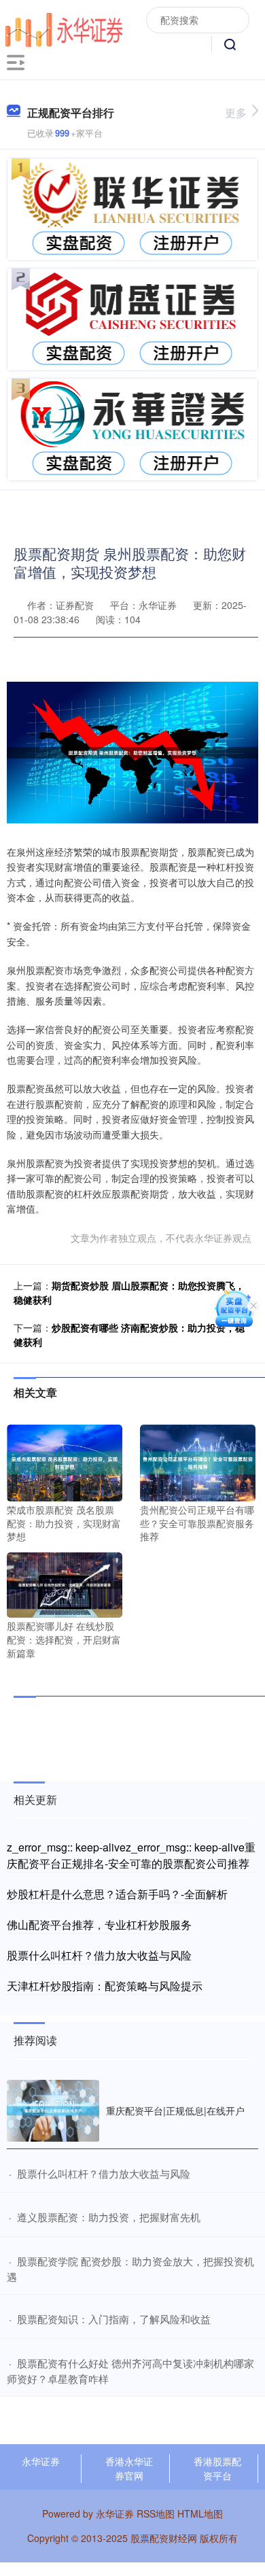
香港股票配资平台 (217, 2468)
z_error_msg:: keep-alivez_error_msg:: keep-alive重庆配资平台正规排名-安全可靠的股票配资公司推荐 (131, 1855)
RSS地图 (156, 2513)
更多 (236, 112)
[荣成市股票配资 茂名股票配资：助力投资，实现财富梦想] (65, 1461)
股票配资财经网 (164, 2538)
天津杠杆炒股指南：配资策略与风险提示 (105, 1986)
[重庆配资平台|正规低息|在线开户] (53, 2111)
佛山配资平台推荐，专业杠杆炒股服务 (99, 1925)
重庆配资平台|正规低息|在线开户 (175, 2110)
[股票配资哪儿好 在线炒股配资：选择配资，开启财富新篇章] (65, 1584)
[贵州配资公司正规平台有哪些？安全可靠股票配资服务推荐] (198, 1461)
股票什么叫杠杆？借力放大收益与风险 (99, 1955)
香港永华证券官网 (129, 2468)
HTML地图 (200, 2513)
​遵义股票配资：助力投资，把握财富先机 (109, 2217)
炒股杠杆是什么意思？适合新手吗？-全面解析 (117, 1894)
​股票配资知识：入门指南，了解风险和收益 (114, 2319)
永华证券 (41, 2461)
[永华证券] (64, 28)
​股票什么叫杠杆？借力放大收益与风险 (104, 2173)
